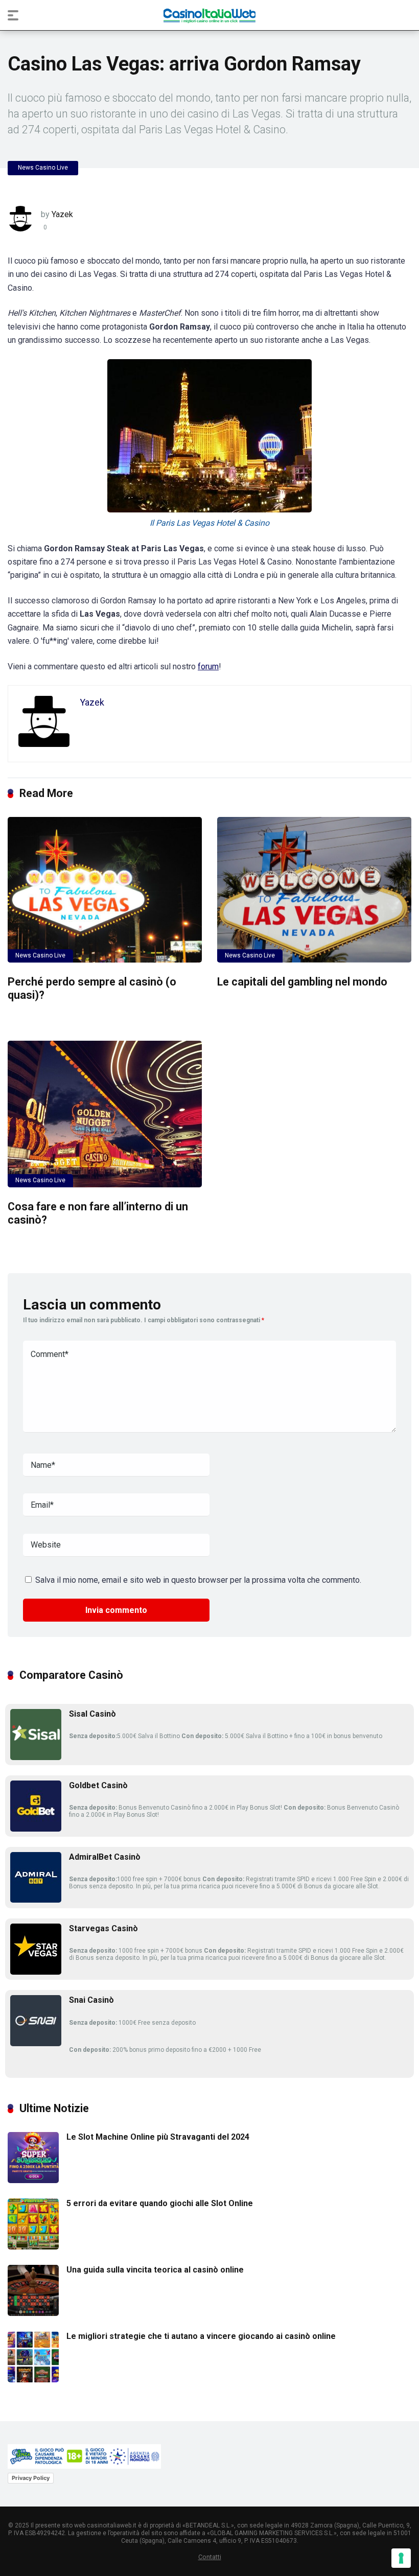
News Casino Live (43, 168)
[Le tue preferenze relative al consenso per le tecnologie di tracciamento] (401, 2558)
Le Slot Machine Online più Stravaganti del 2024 (158, 2137)
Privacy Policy (31, 2478)
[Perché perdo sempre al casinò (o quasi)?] (105, 890)
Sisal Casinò (92, 1714)
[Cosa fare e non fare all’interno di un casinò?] (105, 1114)
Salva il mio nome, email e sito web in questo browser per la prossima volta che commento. (198, 1580)
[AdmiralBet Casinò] (36, 1900)
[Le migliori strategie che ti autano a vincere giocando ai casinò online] (33, 2380)
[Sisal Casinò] (36, 1757)
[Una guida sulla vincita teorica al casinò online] (33, 2313)
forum (208, 666)
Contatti (210, 2557)
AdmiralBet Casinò (105, 1857)
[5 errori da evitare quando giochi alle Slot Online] (33, 2247)
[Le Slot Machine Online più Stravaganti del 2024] (33, 2180)
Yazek (62, 214)
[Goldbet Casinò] (36, 1829)
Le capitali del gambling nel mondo (302, 982)
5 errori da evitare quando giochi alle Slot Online (160, 2203)
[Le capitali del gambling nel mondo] (314, 890)
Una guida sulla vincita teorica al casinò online (155, 2270)
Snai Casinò (91, 2000)
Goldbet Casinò (98, 1785)
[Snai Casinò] (36, 2043)
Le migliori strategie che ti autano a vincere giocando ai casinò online (201, 2336)
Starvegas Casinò (103, 1928)
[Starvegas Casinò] (36, 1972)
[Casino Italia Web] (209, 15)
